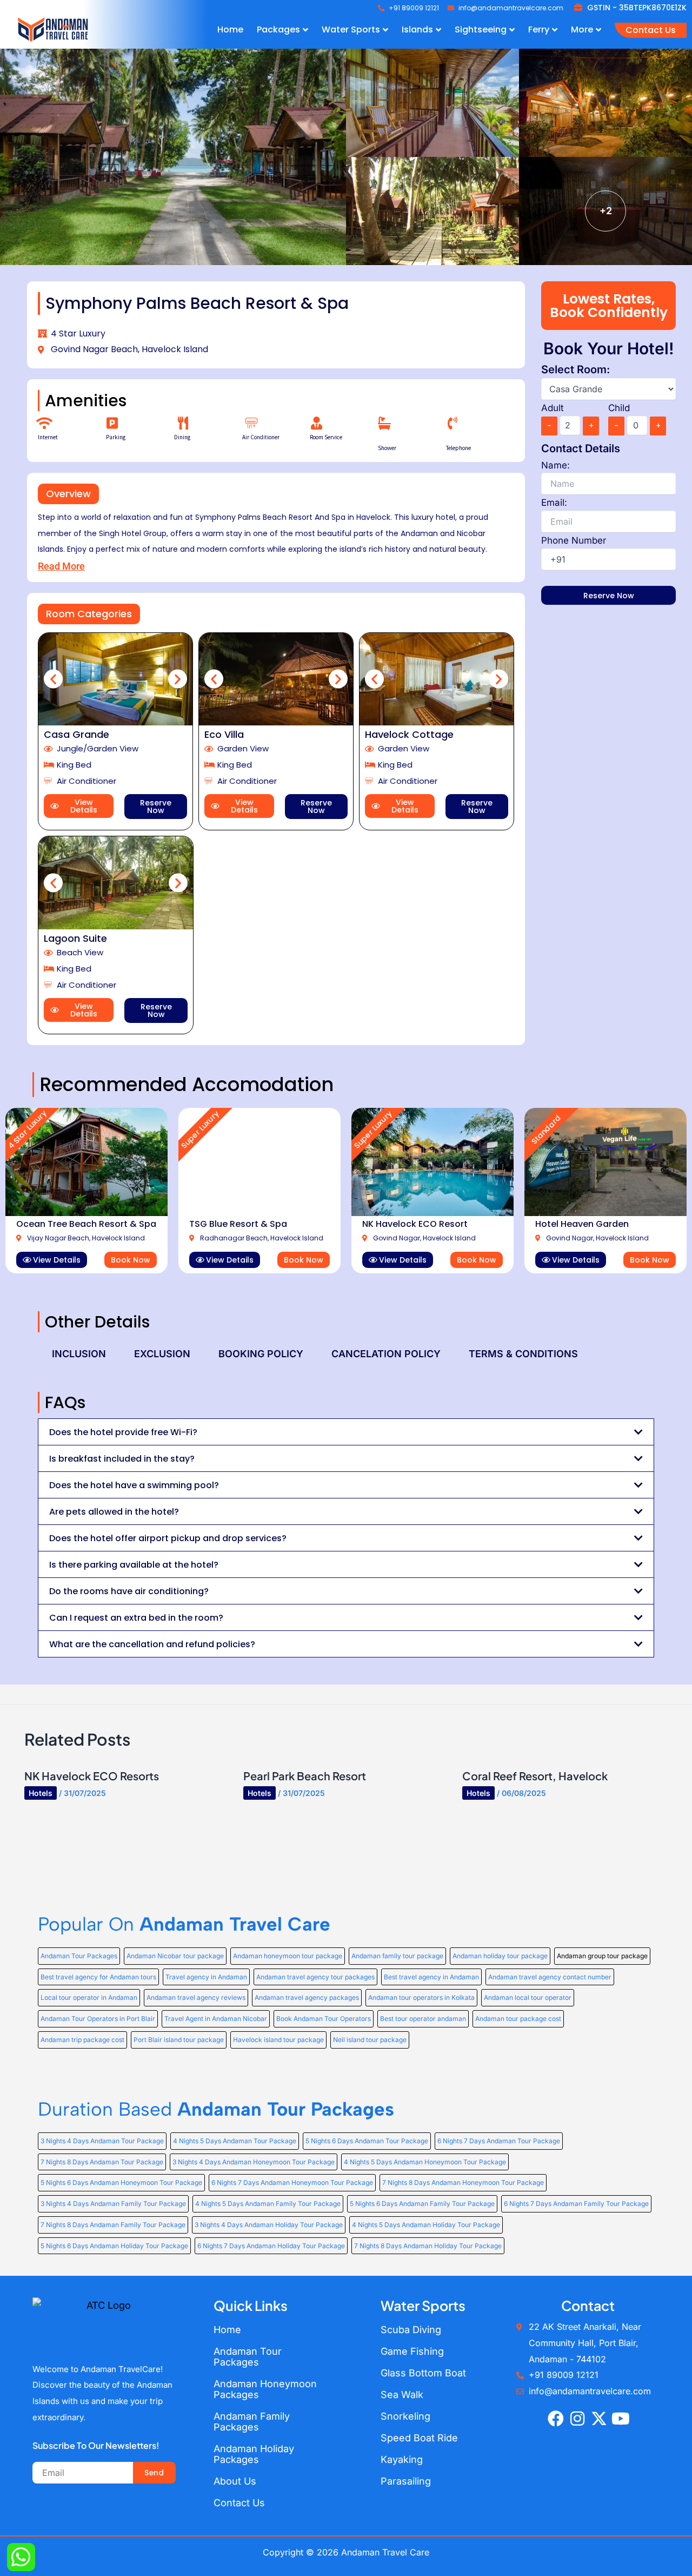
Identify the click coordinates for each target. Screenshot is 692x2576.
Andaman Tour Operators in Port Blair (98, 2019)
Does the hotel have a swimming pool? (134, 1485)
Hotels (41, 1793)
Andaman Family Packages (252, 2422)
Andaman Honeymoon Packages (265, 2389)
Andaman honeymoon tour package (288, 1956)
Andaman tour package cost (518, 2019)
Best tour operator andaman (423, 2019)
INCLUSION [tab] (79, 1354)
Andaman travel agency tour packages (315, 1977)
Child (619, 408)
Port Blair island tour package (179, 2040)
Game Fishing (412, 2351)
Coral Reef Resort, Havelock (535, 1776)
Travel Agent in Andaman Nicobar (216, 2019)
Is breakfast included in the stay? (122, 1459)
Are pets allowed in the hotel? (114, 1512)
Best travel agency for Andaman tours (98, 1977)
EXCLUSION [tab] (162, 1354)
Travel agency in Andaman (206, 1977)
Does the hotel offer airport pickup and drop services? (168, 1538)
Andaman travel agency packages (307, 1997)
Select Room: (575, 369)
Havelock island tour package (278, 2040)
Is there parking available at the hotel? (134, 1565)
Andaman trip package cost (82, 2040)
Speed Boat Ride (419, 2438)
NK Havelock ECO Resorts (92, 1776)
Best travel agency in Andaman (431, 1977)
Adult (553, 408)
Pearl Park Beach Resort (305, 1776)
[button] (68, 494)
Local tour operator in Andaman (89, 1997)
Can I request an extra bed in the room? (136, 1618)
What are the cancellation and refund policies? (152, 1644)
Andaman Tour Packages (79, 1956)
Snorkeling (405, 2416)
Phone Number (574, 540)
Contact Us (239, 2503)
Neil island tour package (370, 2040)
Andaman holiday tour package (500, 1956)
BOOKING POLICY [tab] (261, 1354)
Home (227, 2330)
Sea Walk (402, 2395)
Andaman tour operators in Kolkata (421, 1997)
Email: (554, 503)
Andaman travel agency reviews (196, 1997)
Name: (555, 465)
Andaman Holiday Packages (254, 2454)
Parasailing (406, 2481)
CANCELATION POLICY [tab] (386, 1354)
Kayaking (402, 2459)
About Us (235, 2481)
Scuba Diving (411, 2330)
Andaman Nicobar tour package (175, 1956)
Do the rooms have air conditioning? (129, 1591)
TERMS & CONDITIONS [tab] (523, 1354)
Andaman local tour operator (528, 1997)
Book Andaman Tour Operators (324, 2019)
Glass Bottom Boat (423, 2373)
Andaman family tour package (397, 1956)
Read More (61, 566)
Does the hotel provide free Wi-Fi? (123, 1432)
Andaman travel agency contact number (550, 1977)
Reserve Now (156, 807)
